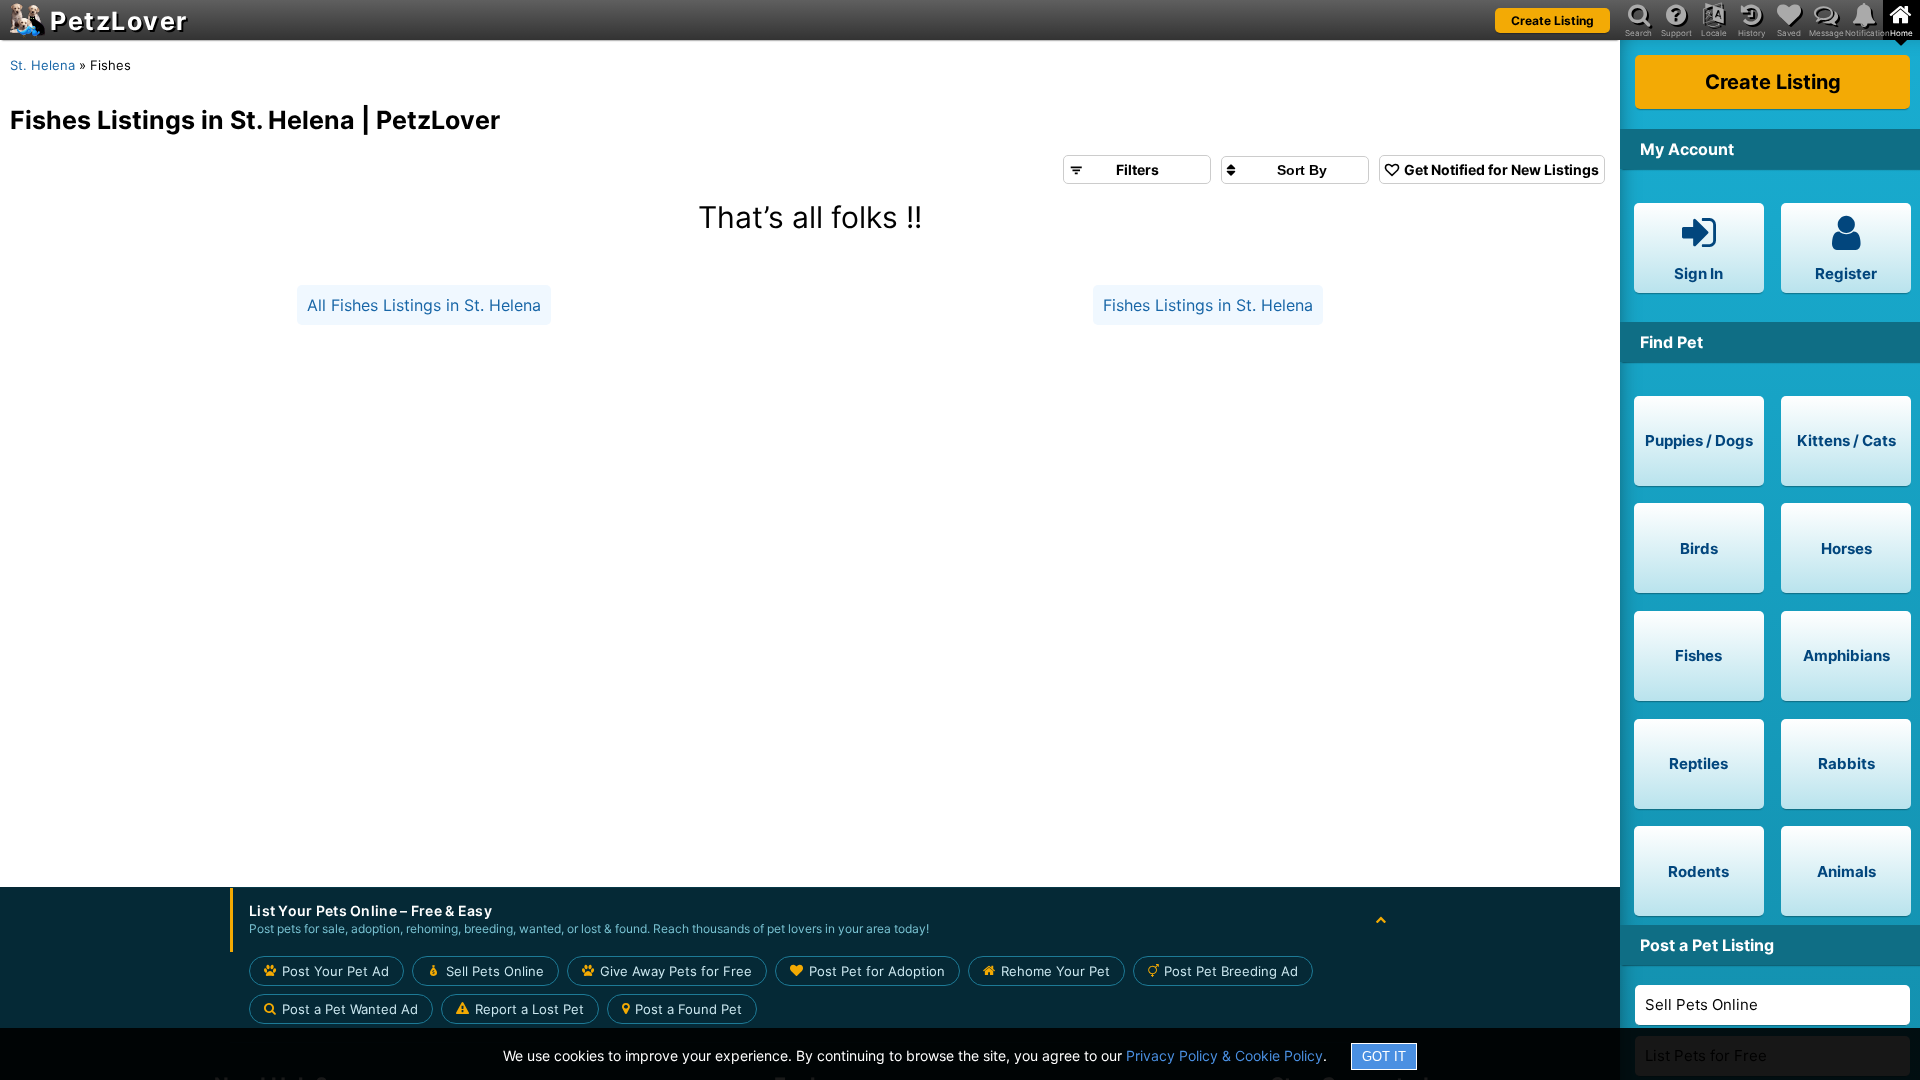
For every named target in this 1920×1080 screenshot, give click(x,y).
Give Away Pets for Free (676, 971)
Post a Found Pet (688, 1009)
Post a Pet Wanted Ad (350, 1009)
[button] (810, 920)
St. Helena (42, 65)
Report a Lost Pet (529, 1009)
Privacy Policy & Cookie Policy (1224, 1055)
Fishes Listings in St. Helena (1208, 305)
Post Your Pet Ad (335, 971)
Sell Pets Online (1701, 1004)
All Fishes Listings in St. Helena (424, 305)
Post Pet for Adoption (877, 971)
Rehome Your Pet (1055, 971)
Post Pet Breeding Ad (1231, 971)
